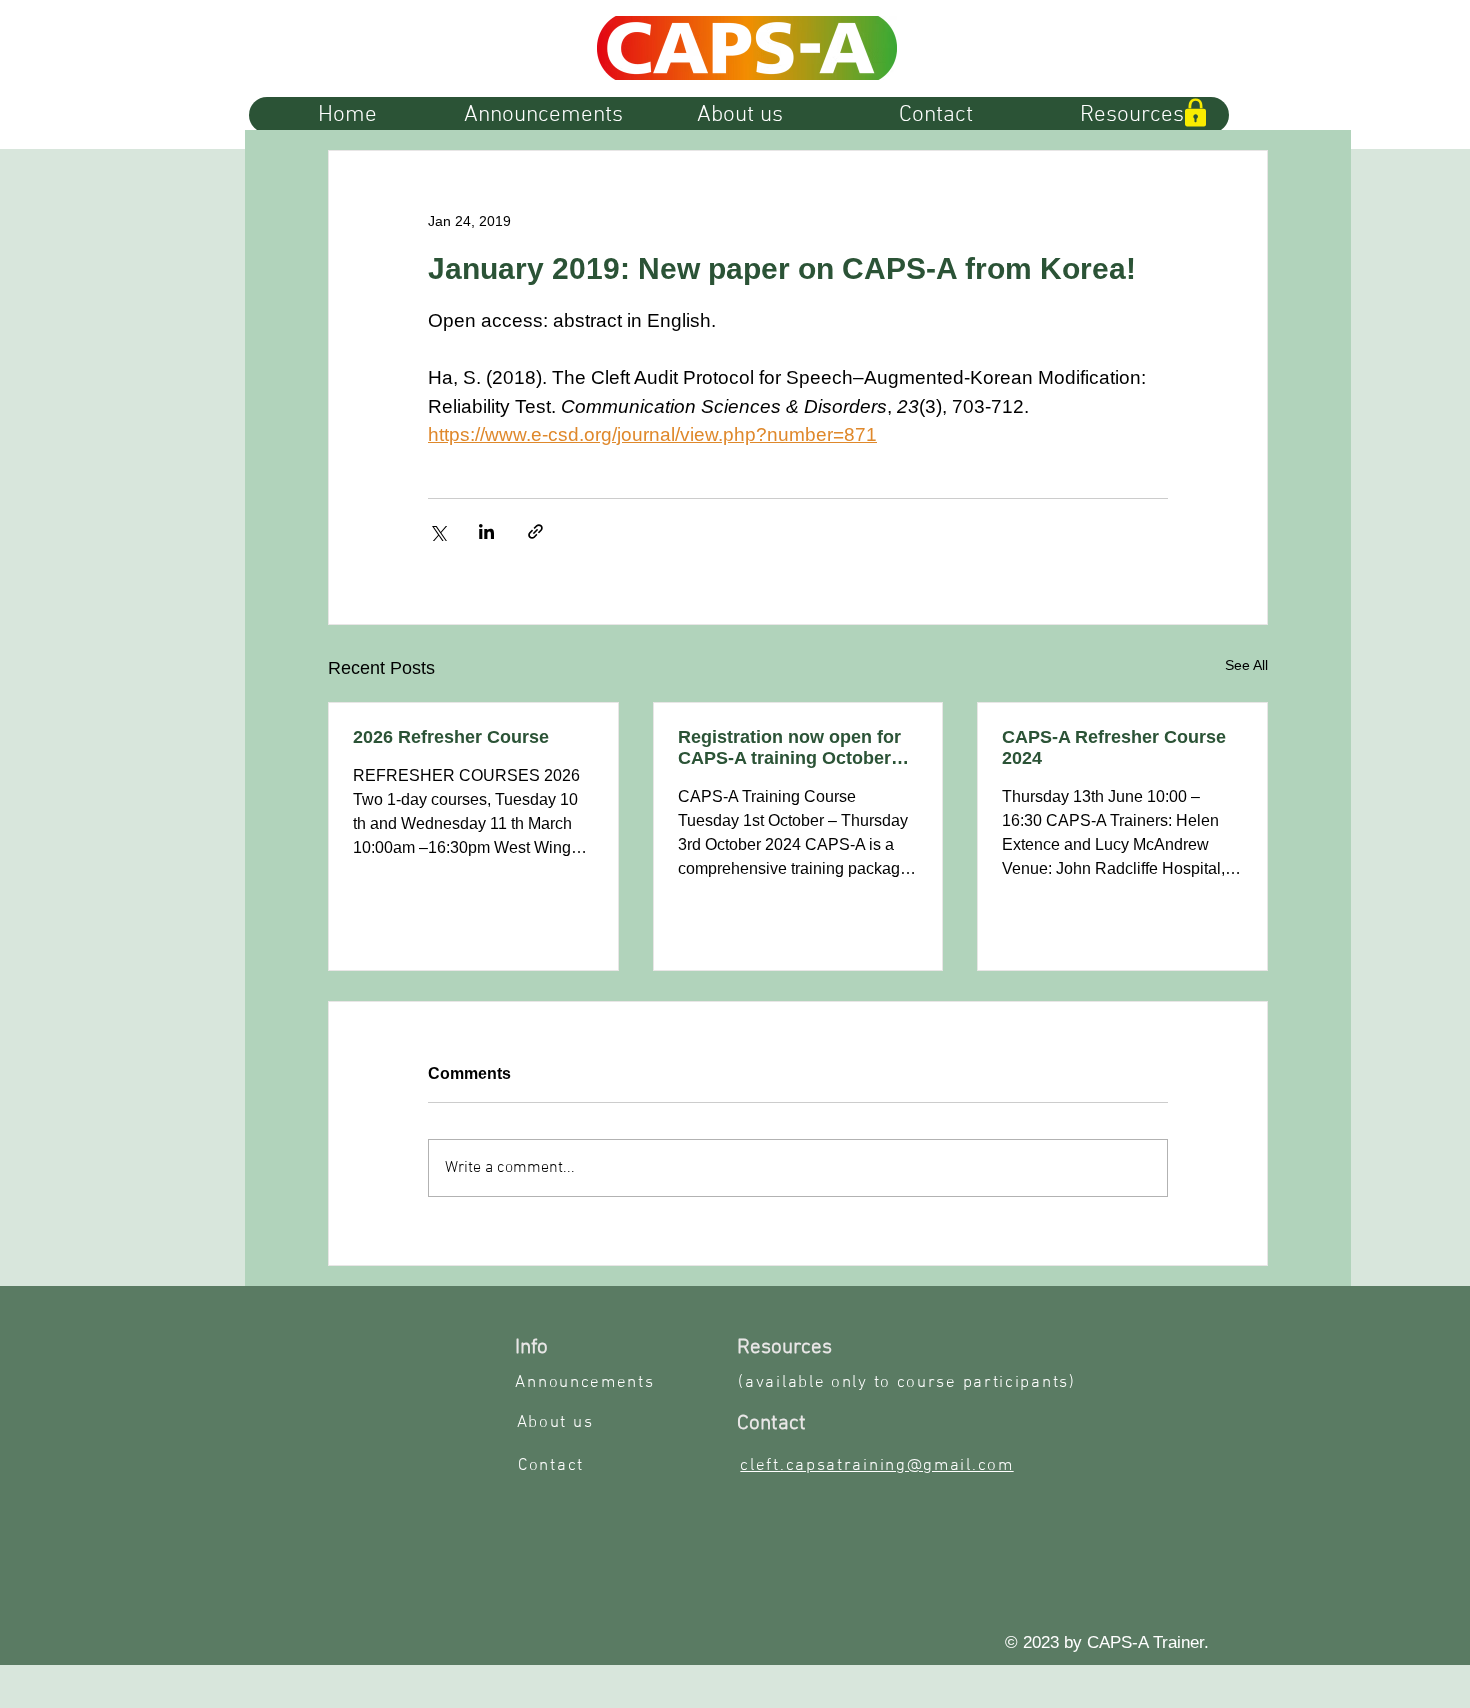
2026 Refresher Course (451, 737)
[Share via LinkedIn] (486, 531)
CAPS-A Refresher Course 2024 (1114, 747)
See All (1246, 665)
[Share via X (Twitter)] (437, 531)
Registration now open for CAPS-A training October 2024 (789, 748)
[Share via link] (535, 531)
